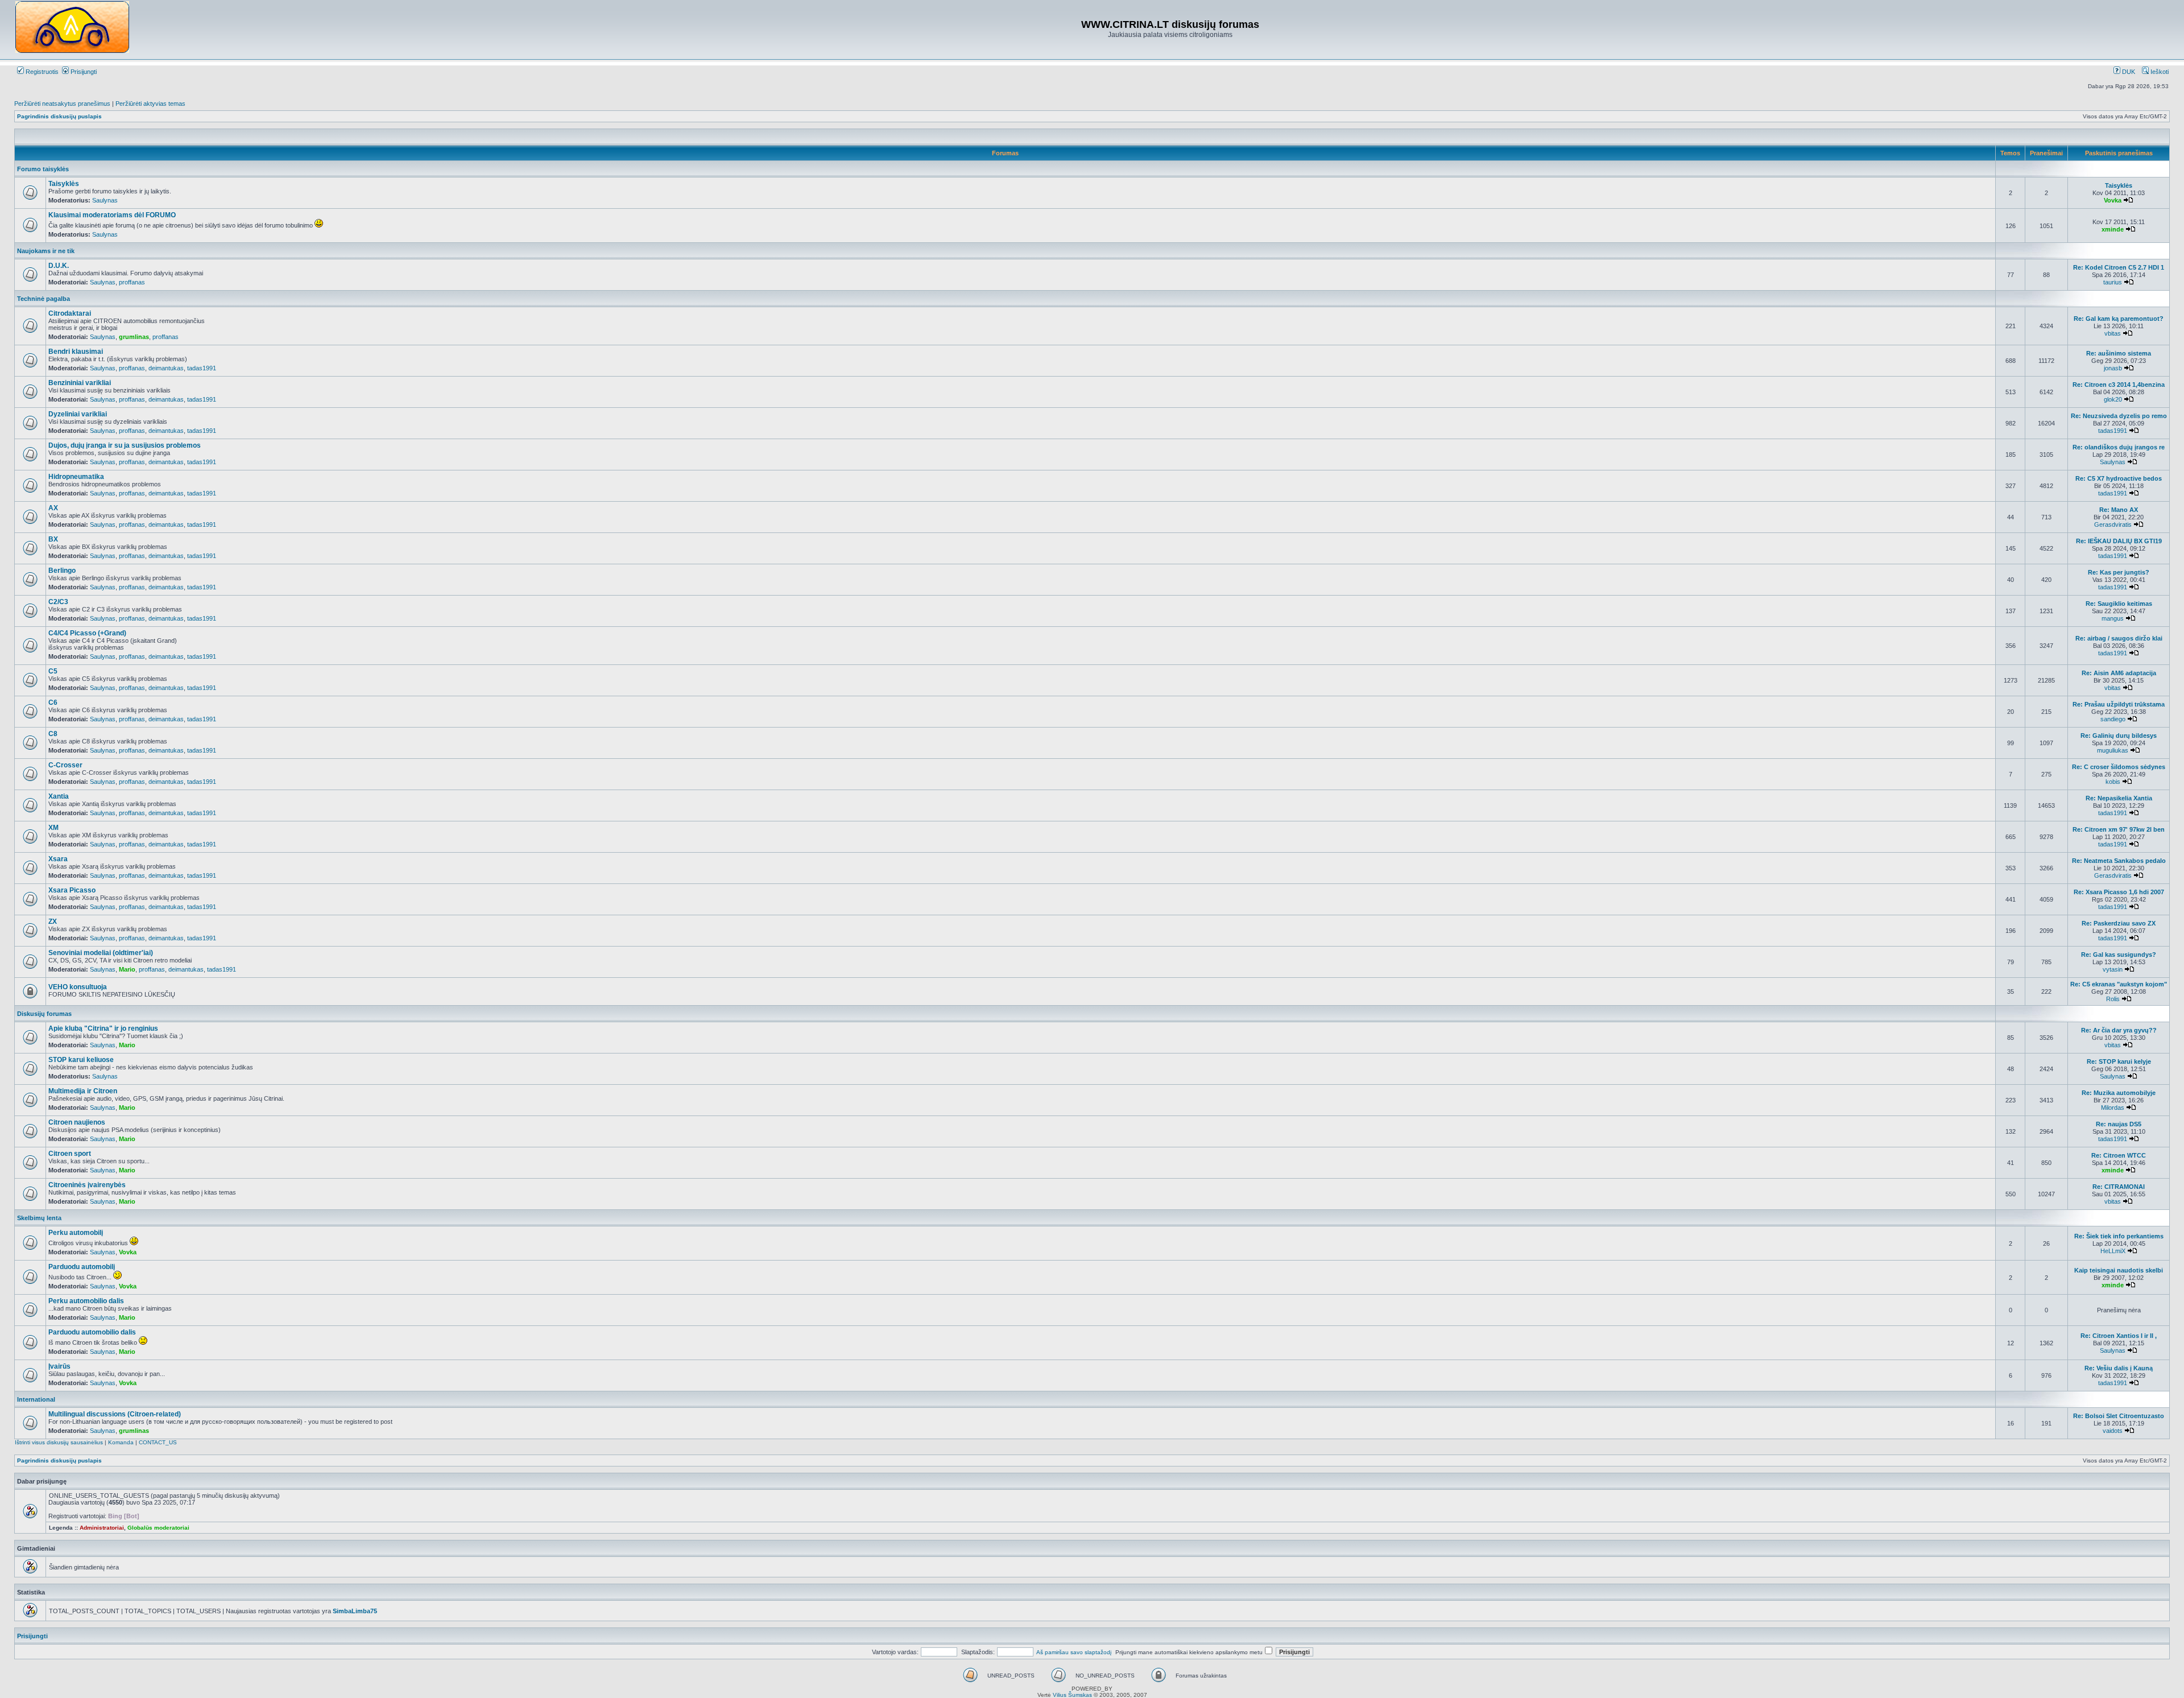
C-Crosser (65, 765)
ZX (53, 922)
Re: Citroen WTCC (2119, 1155)
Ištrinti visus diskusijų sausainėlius (59, 1442)
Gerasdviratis (2113, 524)
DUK (2128, 72)
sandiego (2113, 719)
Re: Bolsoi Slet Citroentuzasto (2119, 1416)
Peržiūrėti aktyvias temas (150, 104)
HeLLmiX (2113, 1251)
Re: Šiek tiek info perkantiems (2119, 1236)
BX (53, 539)
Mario (127, 969)
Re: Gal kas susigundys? (2119, 955)
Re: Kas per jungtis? (2119, 572)
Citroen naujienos (77, 1122)
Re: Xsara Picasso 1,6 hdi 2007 (2119, 892)
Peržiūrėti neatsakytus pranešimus (62, 104)
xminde (2113, 229)
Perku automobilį (76, 1233)
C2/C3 (58, 602)
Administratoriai (102, 1528)
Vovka (2113, 200)
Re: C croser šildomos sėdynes (2119, 767)
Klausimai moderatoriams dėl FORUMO (112, 215)
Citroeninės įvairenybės (87, 1185)
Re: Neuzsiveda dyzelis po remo (2119, 416)
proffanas (132, 282)
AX (53, 508)
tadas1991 (202, 368)
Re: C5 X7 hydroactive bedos (2119, 478)
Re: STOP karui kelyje (2119, 1061)
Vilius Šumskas (1072, 1695)
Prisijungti (83, 72)
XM (53, 828)
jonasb (2113, 368)
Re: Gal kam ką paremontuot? (2119, 319)
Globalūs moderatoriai (158, 1528)
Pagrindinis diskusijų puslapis (59, 116)
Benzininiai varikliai (80, 383)
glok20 (2113, 399)
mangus (2113, 618)
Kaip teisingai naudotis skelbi (2119, 1270)
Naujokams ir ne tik (46, 251)
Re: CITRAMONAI (2119, 1187)
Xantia (59, 796)
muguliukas (2113, 750)
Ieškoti (2159, 72)
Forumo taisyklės (43, 169)
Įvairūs (59, 1366)
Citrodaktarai (70, 313)
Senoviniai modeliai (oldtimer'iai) (101, 953)
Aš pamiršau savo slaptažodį (1074, 1652)
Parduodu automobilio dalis (92, 1332)
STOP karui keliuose (81, 1060)
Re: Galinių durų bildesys (2119, 736)
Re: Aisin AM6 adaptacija (2119, 673)
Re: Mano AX (2119, 510)
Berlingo (62, 571)
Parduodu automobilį (82, 1267)
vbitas (2113, 333)
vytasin (2113, 969)
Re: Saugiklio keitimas (2119, 604)
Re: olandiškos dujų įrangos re (2119, 447)
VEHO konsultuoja (78, 987)
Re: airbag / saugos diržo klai (2119, 638)
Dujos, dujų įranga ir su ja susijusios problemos (125, 445)
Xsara (58, 859)
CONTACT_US (158, 1442)
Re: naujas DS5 (2119, 1124)
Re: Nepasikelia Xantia (2119, 798)
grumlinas (134, 337)
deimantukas (166, 368)
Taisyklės (64, 184)
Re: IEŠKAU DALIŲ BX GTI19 (2119, 541)
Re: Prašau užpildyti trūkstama (2119, 704)
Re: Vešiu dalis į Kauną (2119, 1368)
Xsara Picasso (72, 890)
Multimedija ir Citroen (83, 1091)
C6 (53, 703)
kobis (2113, 782)
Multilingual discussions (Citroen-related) (115, 1414)
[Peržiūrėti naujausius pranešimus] (2128, 200)
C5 (53, 671)
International (36, 1399)
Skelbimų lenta (39, 1218)
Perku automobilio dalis (86, 1301)
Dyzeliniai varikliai (78, 414)
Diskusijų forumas (44, 1014)
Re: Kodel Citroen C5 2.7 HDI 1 (2119, 267)
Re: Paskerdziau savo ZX (2119, 923)
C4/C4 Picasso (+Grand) (87, 633)
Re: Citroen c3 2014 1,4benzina (2119, 385)
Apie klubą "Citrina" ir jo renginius (103, 1028)
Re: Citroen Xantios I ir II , (2119, 1336)
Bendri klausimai (76, 352)
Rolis (2113, 999)
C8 (53, 734)
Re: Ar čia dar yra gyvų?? (2119, 1030)
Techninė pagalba (44, 299)
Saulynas (105, 200)
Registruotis (41, 72)
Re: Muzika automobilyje (2119, 1093)
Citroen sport (70, 1154)
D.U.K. (59, 266)
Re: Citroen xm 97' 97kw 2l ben (2119, 829)
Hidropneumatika (76, 477)
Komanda (121, 1442)
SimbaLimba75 (355, 1611)
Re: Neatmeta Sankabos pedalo (2119, 861)
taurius (2113, 282)
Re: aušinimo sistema (2119, 353)
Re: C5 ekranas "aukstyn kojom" (2119, 984)
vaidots (2113, 1431)
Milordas (2113, 1108)
